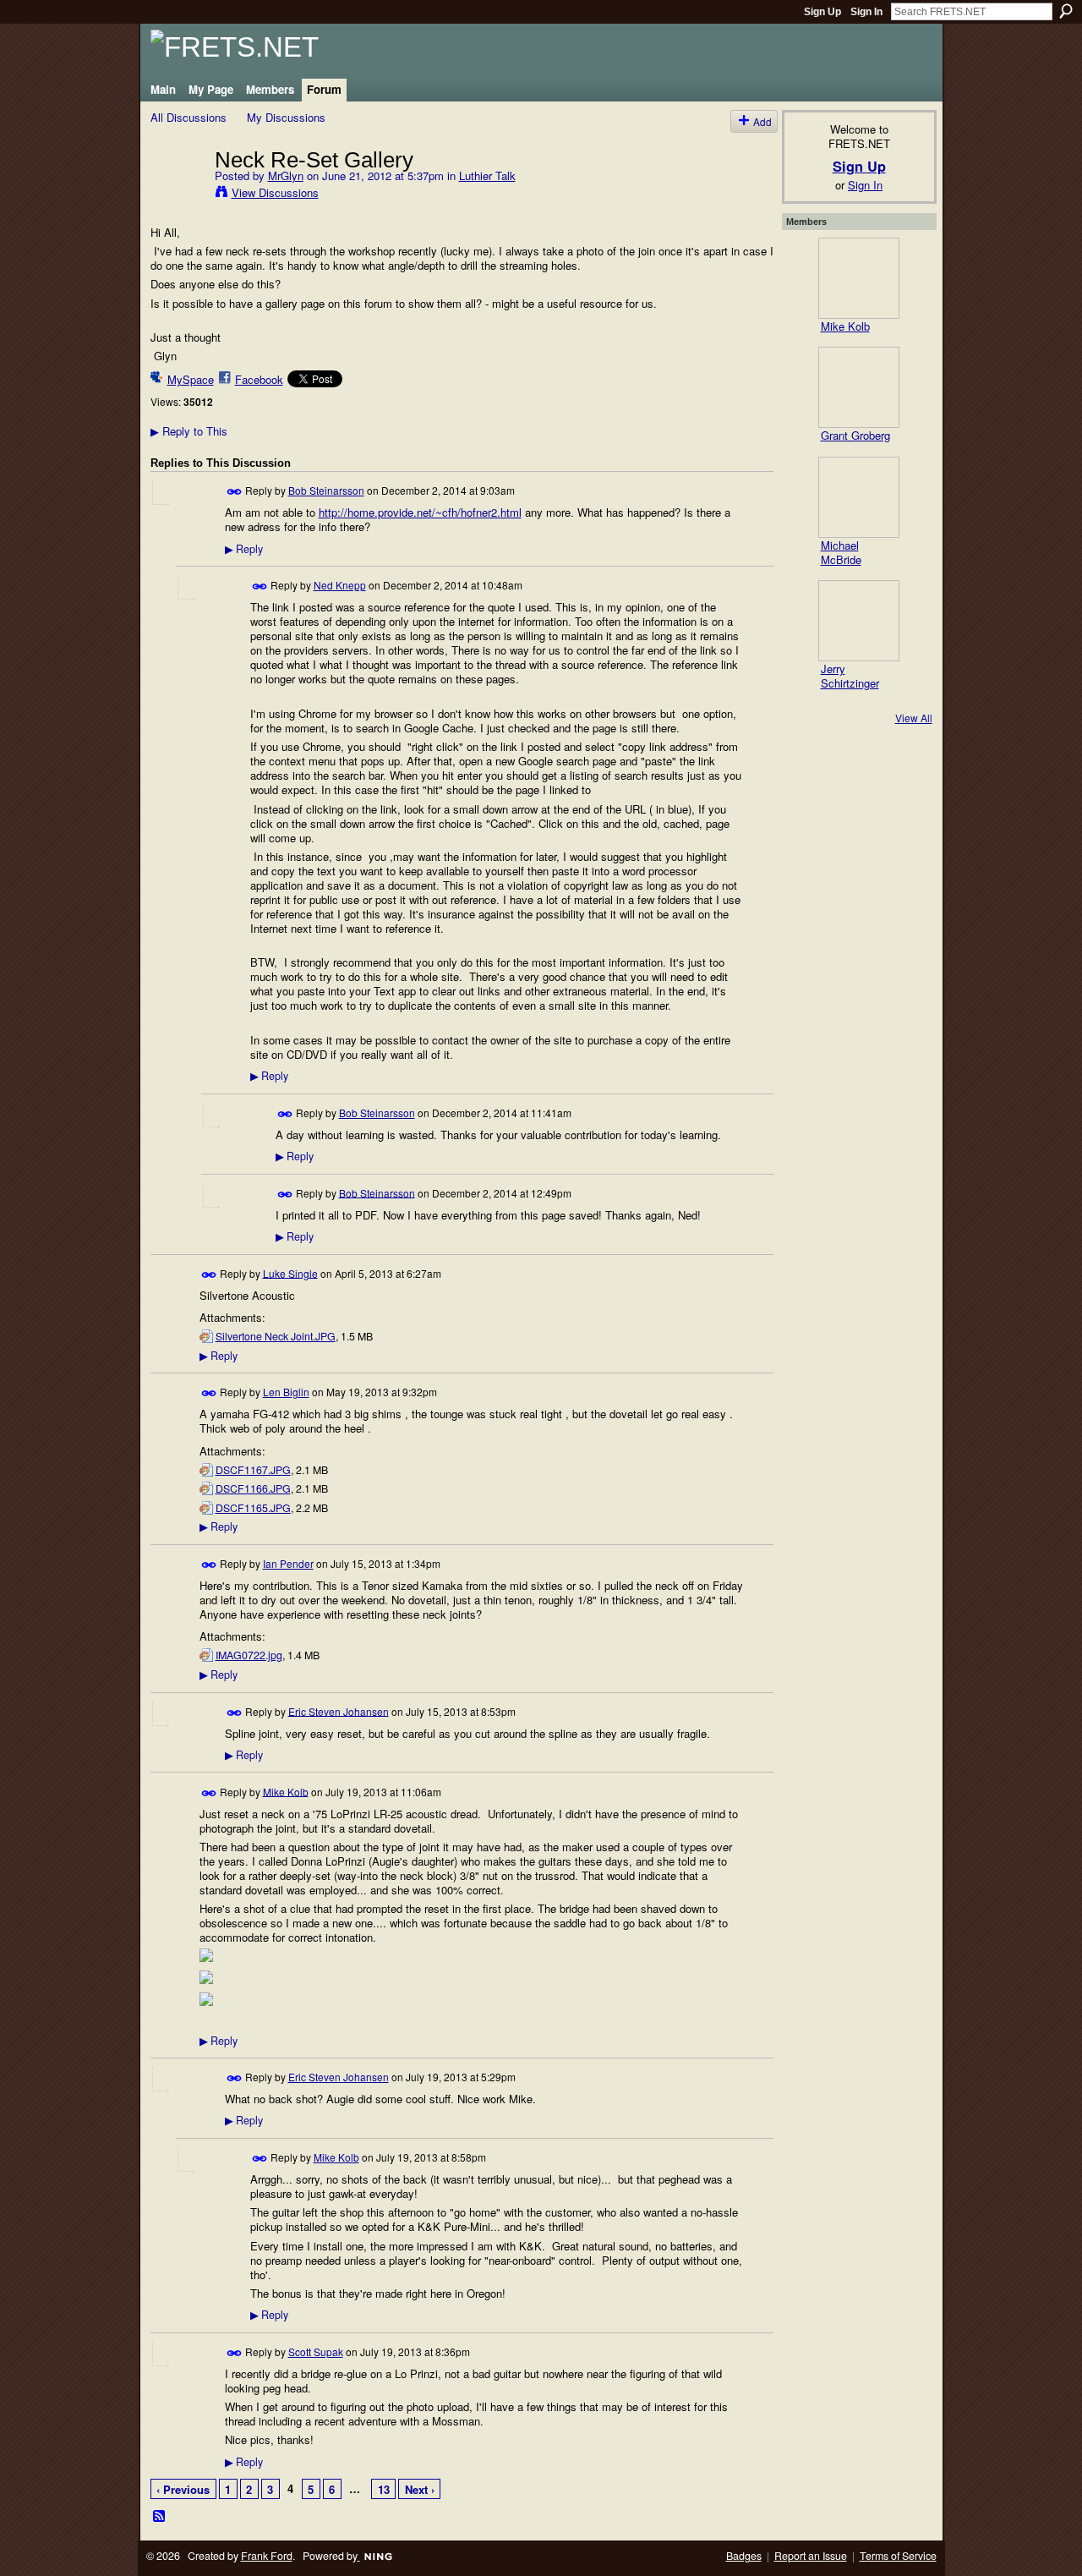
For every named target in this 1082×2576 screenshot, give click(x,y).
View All (914, 718)
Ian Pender (288, 1563)
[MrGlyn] (178, 195)
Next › (420, 2489)
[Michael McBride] (859, 497)
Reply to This (189, 431)
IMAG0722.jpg (249, 1655)
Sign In (866, 12)
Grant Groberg (855, 435)
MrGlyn (286, 175)
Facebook (259, 379)
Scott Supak (316, 2351)
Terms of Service (898, 2556)
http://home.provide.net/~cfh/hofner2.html (420, 512)
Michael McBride (841, 552)
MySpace (191, 379)
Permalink (235, 492)
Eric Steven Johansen (339, 1710)
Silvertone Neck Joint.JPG (276, 1336)
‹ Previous (183, 2489)
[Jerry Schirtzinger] (859, 621)
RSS (160, 2517)
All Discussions (189, 117)
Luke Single (290, 1272)
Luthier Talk (487, 175)
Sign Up (822, 12)
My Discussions (286, 117)
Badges (744, 2556)
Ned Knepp (340, 585)
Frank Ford (267, 2556)
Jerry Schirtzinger (850, 676)
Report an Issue (811, 2556)
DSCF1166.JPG (253, 1488)
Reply (244, 549)
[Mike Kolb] (859, 278)
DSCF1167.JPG (253, 1470)
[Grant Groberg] (859, 387)
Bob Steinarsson (326, 490)
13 (384, 2489)
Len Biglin (286, 1392)
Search (1066, 11)
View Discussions (275, 192)
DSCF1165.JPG (253, 1508)
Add (762, 121)
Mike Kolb (286, 1791)
